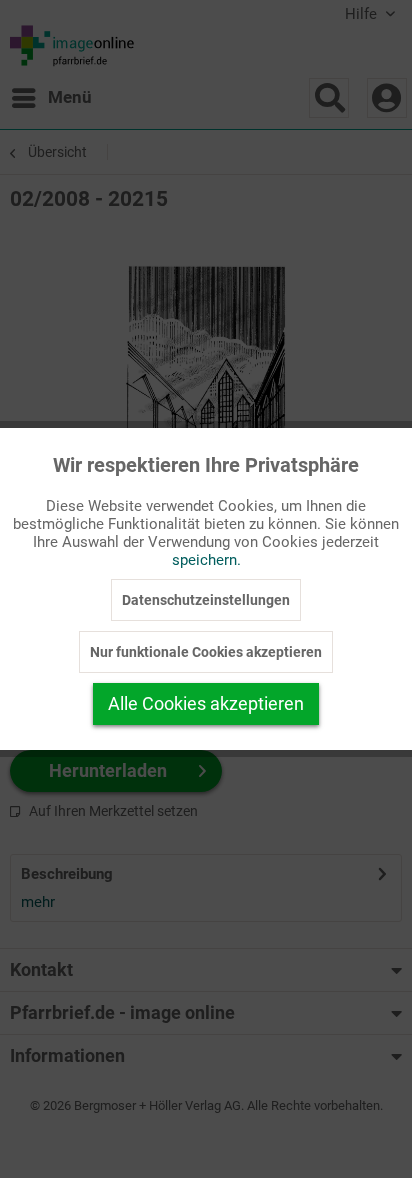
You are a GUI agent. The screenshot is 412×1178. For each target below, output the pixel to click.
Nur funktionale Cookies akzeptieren (206, 652)
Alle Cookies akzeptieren (206, 703)
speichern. (206, 560)
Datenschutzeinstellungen (206, 600)
